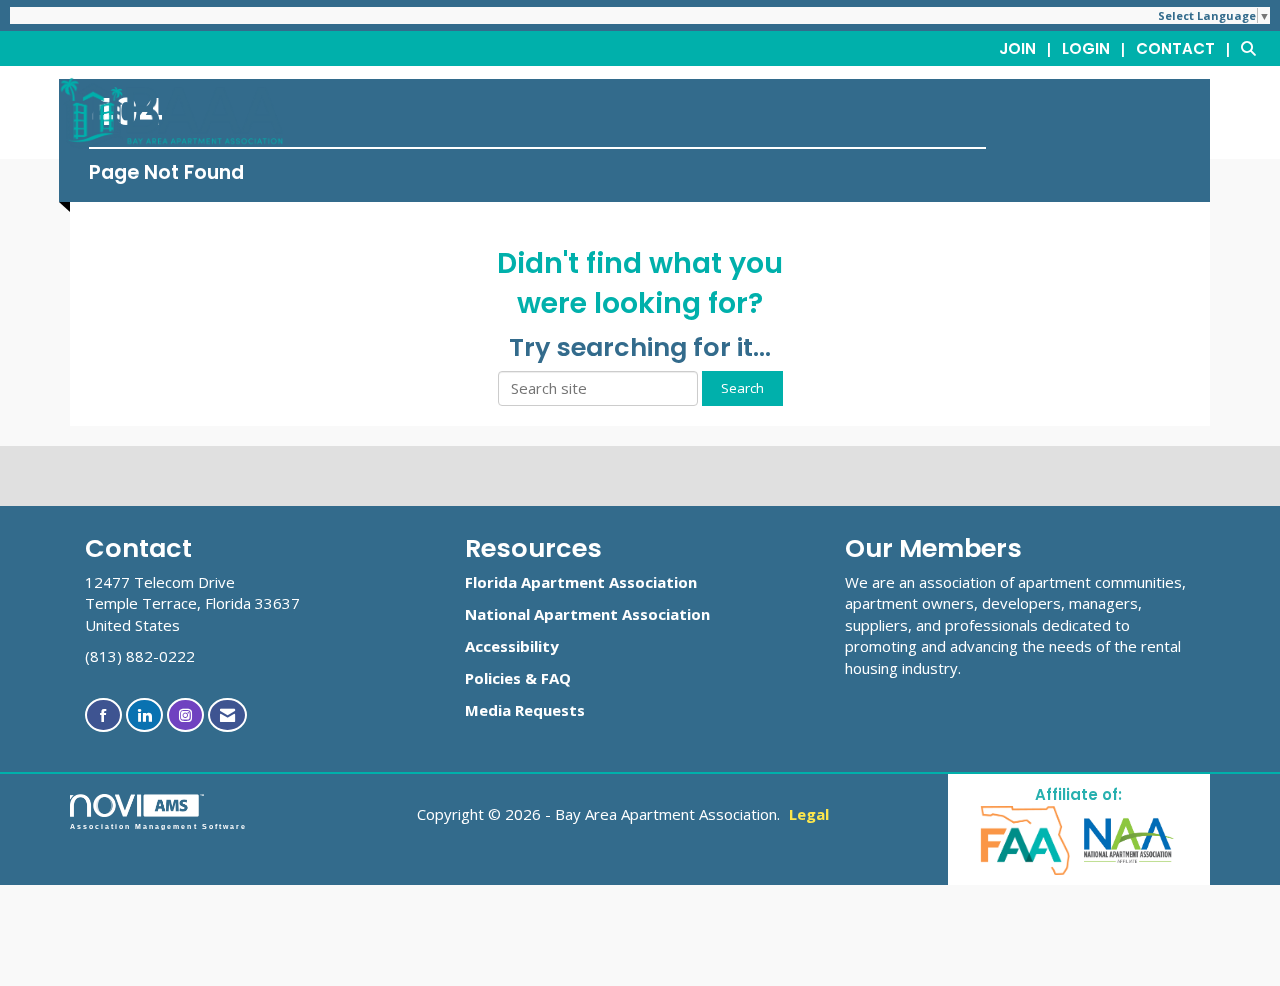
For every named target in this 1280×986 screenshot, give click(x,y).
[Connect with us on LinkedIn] (144, 715)
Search (742, 388)
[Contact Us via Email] (227, 715)
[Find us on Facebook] (103, 715)
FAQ (556, 678)
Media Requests (525, 710)
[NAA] (1129, 838)
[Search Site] (1253, 48)
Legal (809, 814)
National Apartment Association (587, 614)
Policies (493, 678)
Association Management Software (158, 826)
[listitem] (1028, 48)
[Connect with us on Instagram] (185, 715)
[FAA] (1026, 838)
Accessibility (512, 646)
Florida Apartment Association (581, 582)
